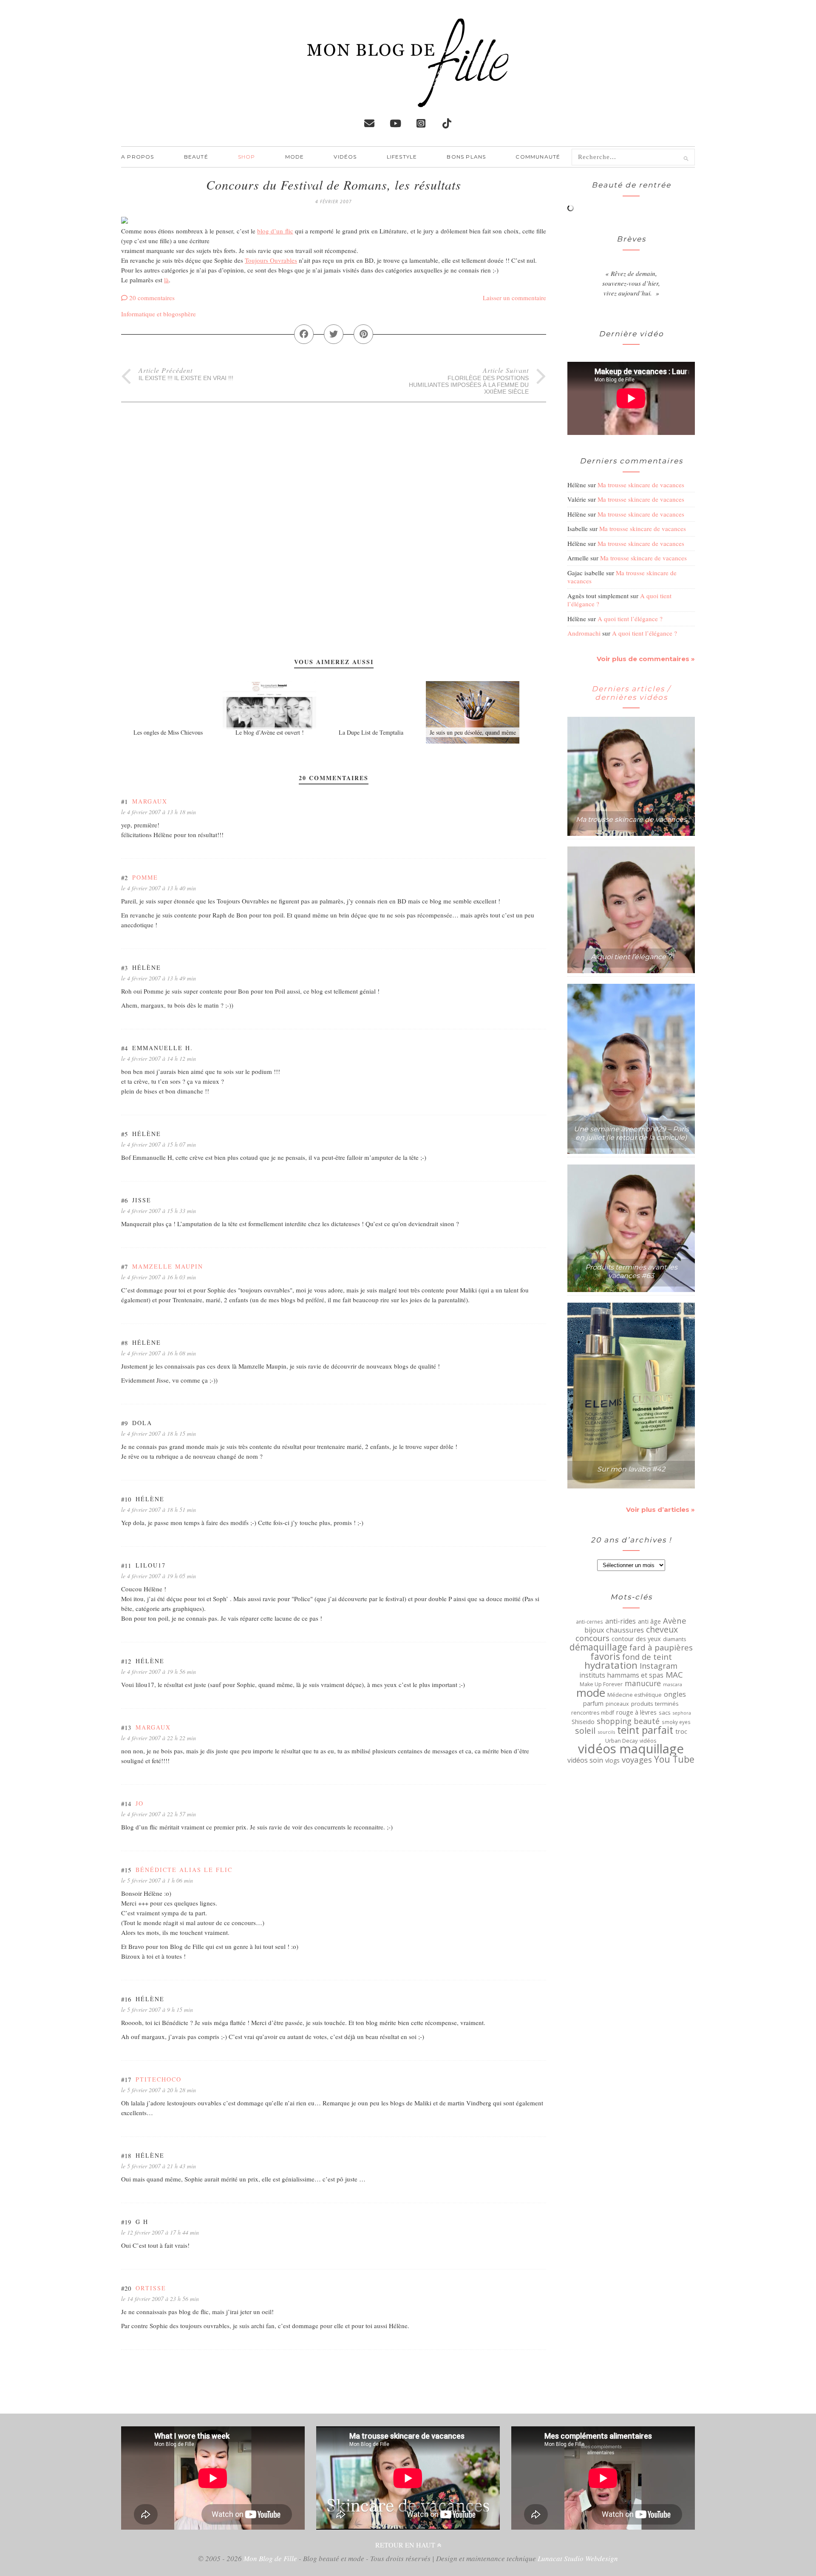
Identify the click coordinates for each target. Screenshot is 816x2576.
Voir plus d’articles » (660, 1510)
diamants (675, 1639)
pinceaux (617, 1704)
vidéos (648, 1741)
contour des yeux (636, 1639)
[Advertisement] (334, 462)
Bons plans (466, 157)
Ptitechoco (159, 2079)
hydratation (611, 1665)
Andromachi (584, 633)
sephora (682, 1713)
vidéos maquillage (631, 1749)
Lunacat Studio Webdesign (578, 2558)
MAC (674, 1675)
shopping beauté (628, 1721)
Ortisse (151, 2288)
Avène (675, 1621)
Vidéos (345, 157)
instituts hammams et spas (621, 1675)
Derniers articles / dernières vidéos (631, 693)
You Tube (674, 1759)
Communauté (538, 157)
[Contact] (369, 123)
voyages (637, 1760)
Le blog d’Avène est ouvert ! (270, 732)
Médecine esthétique (635, 1695)
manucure (643, 1683)
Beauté (196, 157)
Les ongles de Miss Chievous (168, 732)
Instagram (659, 1666)
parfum (593, 1704)
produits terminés (655, 1704)
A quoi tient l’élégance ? (630, 619)
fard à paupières (661, 1647)
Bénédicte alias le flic (184, 1870)
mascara (673, 1684)
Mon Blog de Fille (270, 2558)
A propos (138, 157)
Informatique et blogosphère (159, 314)
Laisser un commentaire (514, 298)
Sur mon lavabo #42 (631, 1469)
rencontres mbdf (593, 1713)
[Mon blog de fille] (408, 100)
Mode (295, 157)
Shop (247, 157)
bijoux (594, 1630)
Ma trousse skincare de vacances (641, 485)
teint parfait (645, 1730)
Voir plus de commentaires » (646, 659)
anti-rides (620, 1621)
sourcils (606, 1732)
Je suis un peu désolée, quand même (473, 732)
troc (681, 1731)
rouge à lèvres (636, 1713)
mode (591, 1693)
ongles (675, 1694)
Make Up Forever (601, 1684)
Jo (140, 1803)
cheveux (662, 1630)
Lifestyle (402, 157)
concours (592, 1638)
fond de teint (647, 1657)
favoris (605, 1656)
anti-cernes (589, 1622)
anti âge (649, 1622)
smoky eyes (676, 1722)
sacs (665, 1713)
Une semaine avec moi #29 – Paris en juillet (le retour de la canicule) (631, 1133)
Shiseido (583, 1722)
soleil (585, 1731)
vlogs (612, 1761)
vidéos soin (585, 1760)
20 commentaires (152, 298)
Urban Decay (621, 1741)
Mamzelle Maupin (168, 1266)
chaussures (625, 1630)
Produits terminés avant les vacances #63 (631, 1271)
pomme (145, 877)
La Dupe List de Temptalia (371, 732)
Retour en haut (406, 2545)
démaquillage (598, 1647)
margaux (150, 801)
